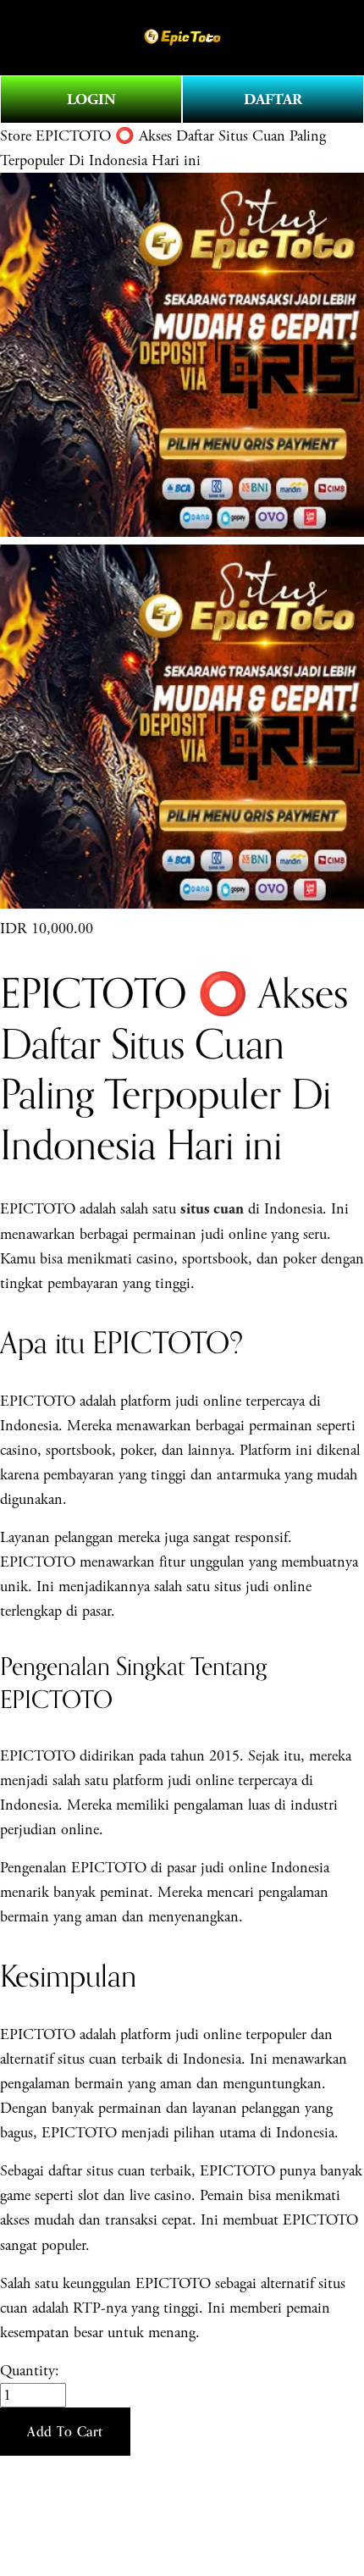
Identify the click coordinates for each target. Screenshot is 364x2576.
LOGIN (91, 100)
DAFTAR (273, 100)
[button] (65, 2432)
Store (16, 136)
